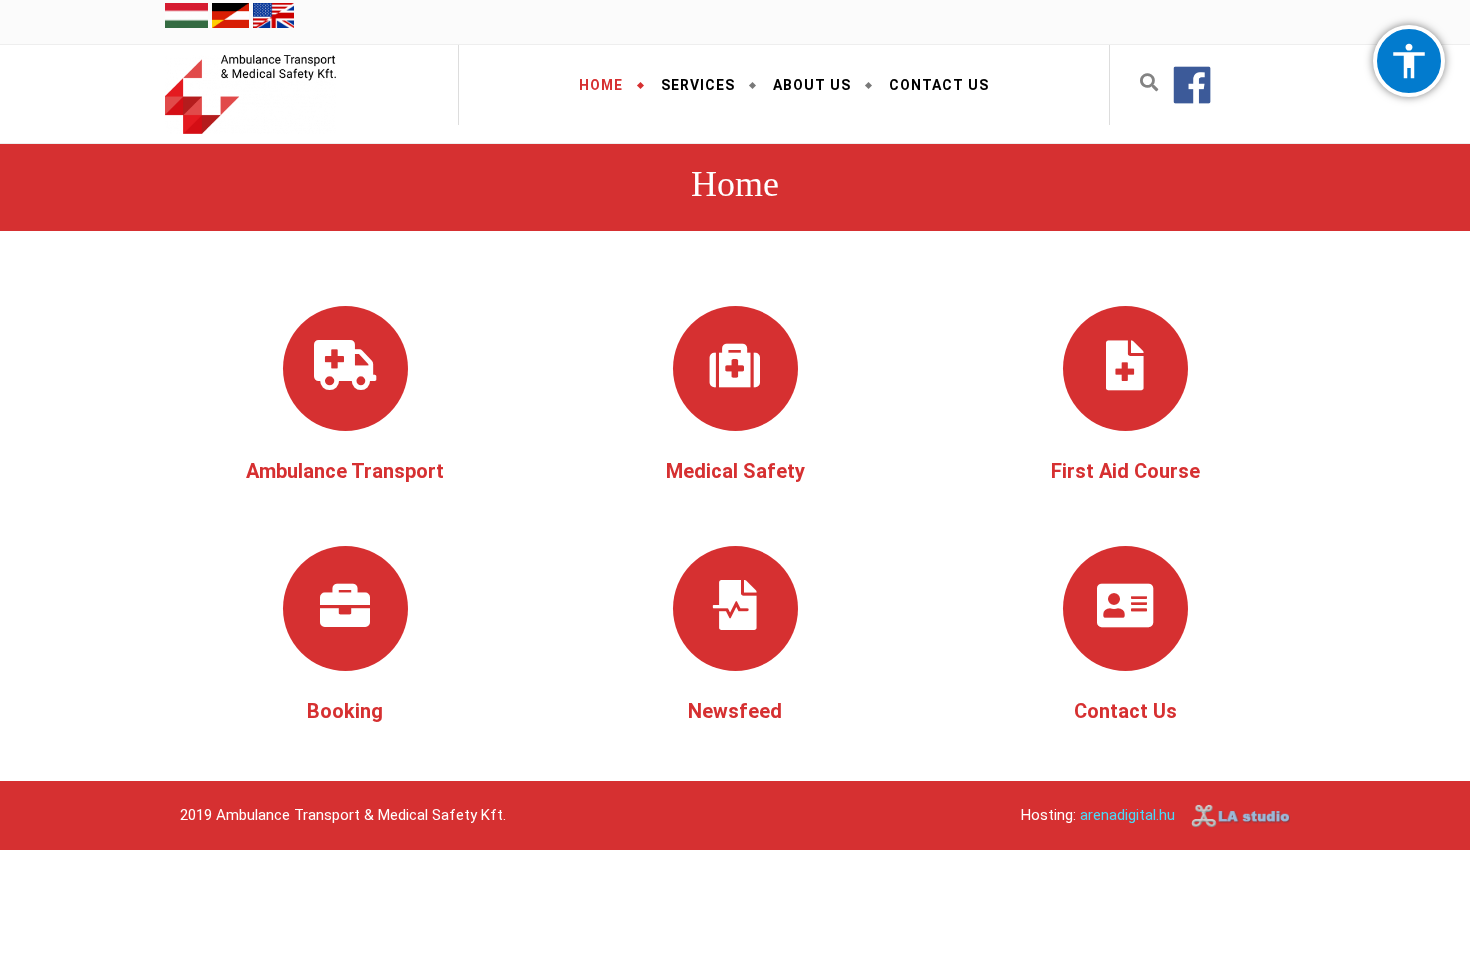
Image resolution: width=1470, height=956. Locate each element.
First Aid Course (1125, 471)
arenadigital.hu (1127, 815)
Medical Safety (735, 471)
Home (601, 85)
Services (698, 85)
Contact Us (939, 85)
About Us (812, 85)
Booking (345, 711)
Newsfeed (735, 711)
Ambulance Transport (345, 471)
